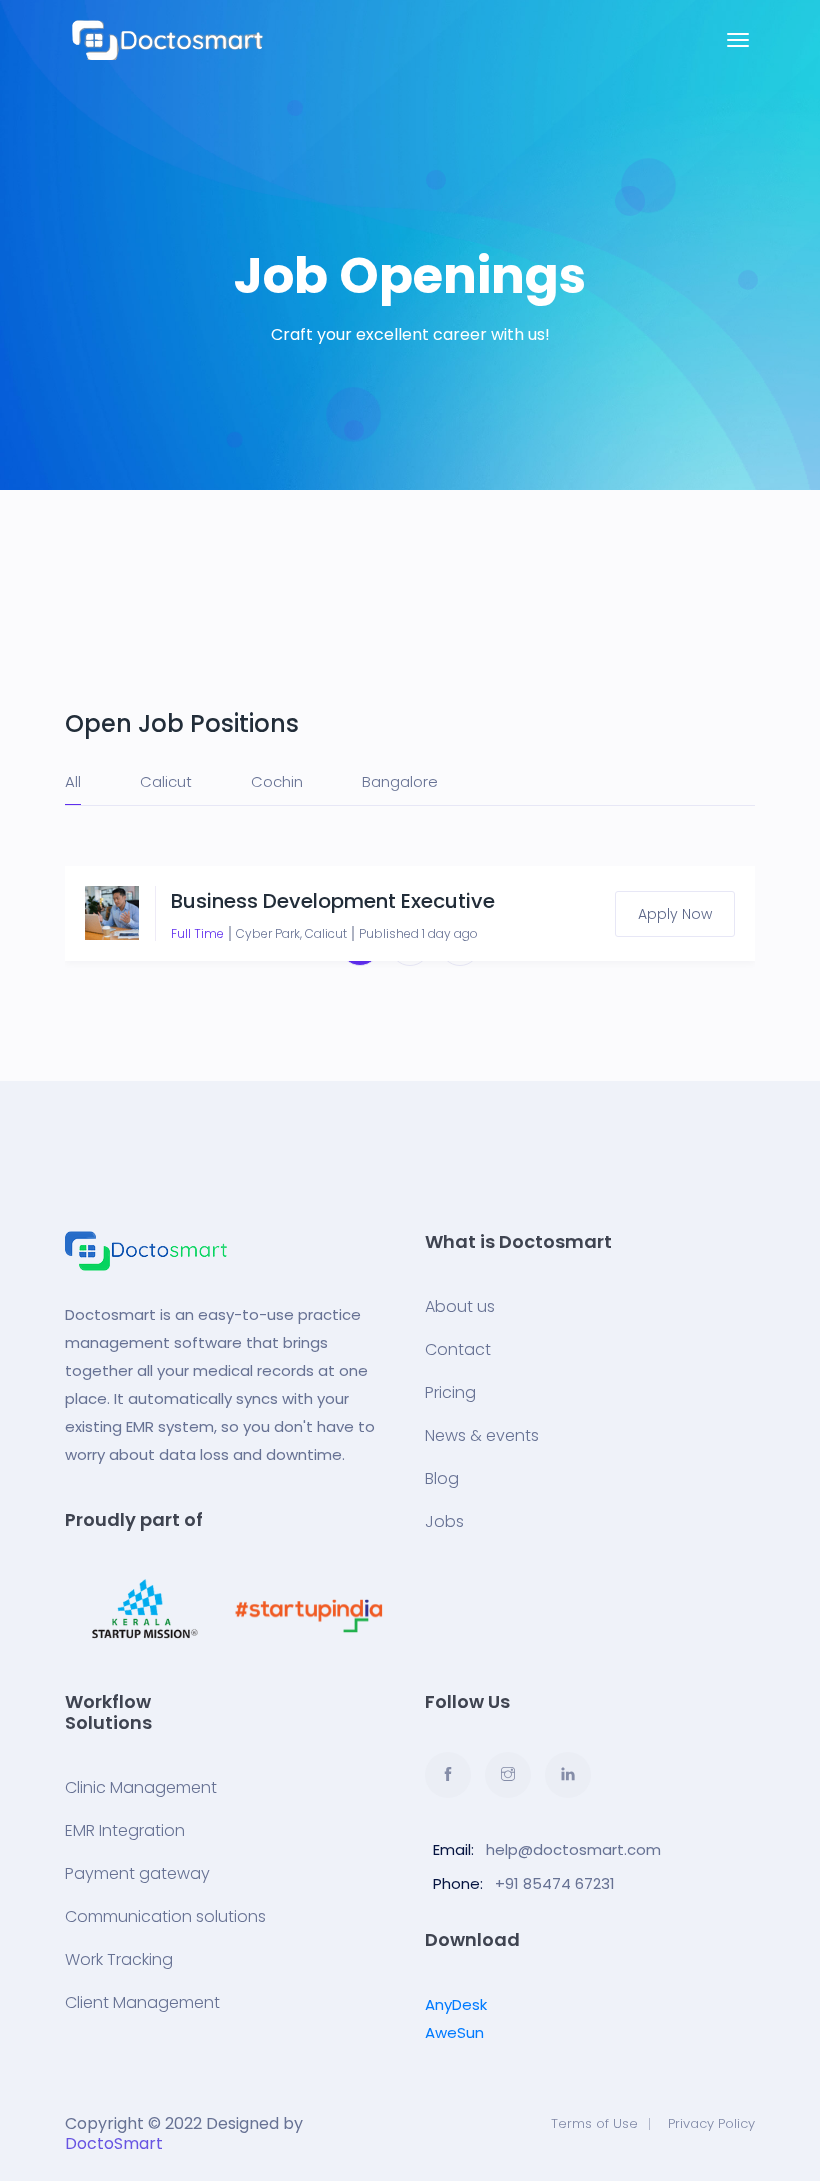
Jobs (444, 1522)
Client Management (142, 2003)
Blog (442, 1479)
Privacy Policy (711, 2123)
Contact (458, 1350)
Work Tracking (119, 1960)
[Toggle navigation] (738, 40)
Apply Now (675, 914)
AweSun (454, 2032)
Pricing (450, 1393)
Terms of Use (594, 2123)
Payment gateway (137, 1874)
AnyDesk (456, 2004)
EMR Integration (125, 1831)
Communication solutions (165, 1917)
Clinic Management (141, 1788)
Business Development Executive (333, 901)
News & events (482, 1436)
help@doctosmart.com (573, 1849)
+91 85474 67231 (555, 1883)
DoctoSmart (114, 2143)
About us (460, 1307)
